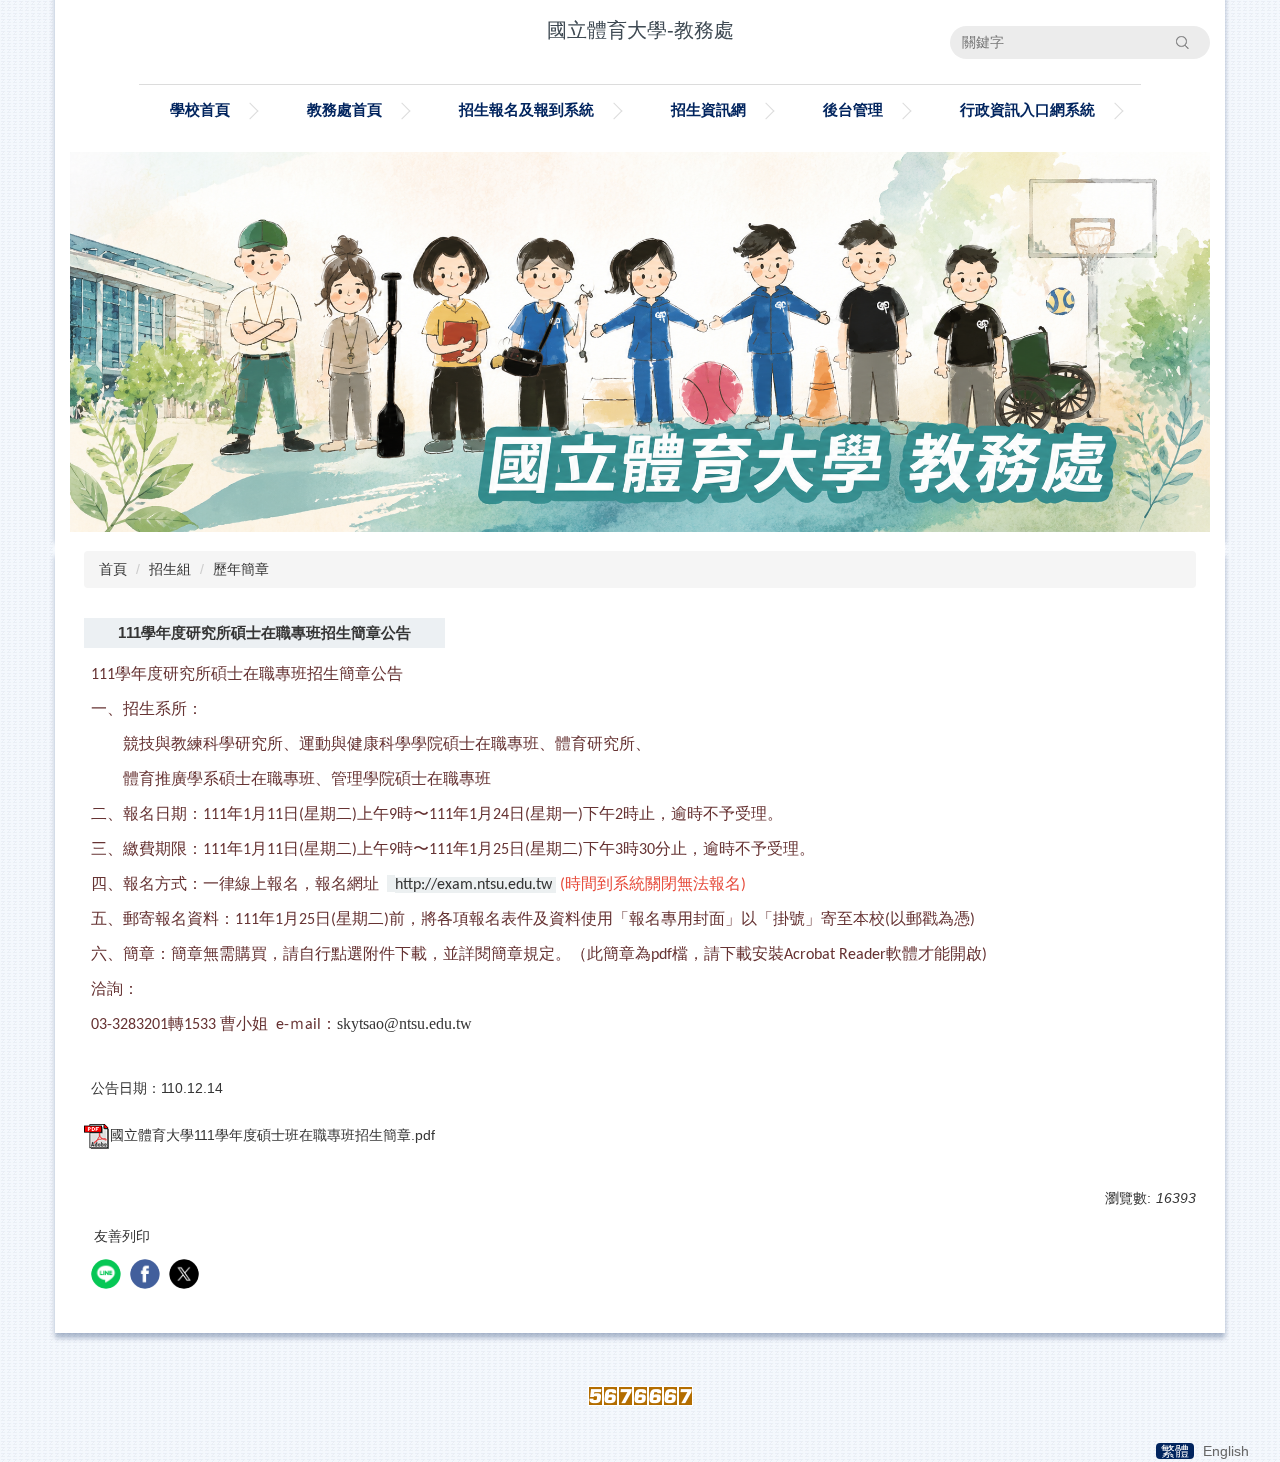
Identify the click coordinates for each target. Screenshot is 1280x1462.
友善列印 (122, 1236)
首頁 (113, 569)
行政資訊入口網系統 (1027, 109)
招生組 (170, 569)
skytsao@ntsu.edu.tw (404, 1023)
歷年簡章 (241, 569)
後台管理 (853, 109)
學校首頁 (200, 109)
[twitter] (186, 1276)
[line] (108, 1276)
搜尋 (1182, 42)
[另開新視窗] (640, 342)
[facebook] (147, 1276)
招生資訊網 (708, 109)
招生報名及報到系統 (526, 109)
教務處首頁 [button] (344, 109)
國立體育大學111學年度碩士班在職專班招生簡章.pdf (272, 1135)
